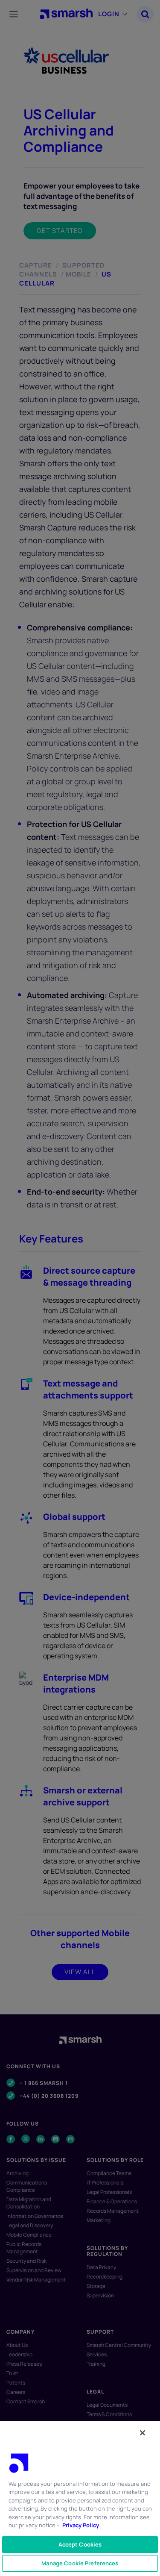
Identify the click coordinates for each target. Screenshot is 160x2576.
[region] (80, 2498)
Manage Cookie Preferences (80, 2563)
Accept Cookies (80, 2544)
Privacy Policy (81, 2525)
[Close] (143, 2433)
